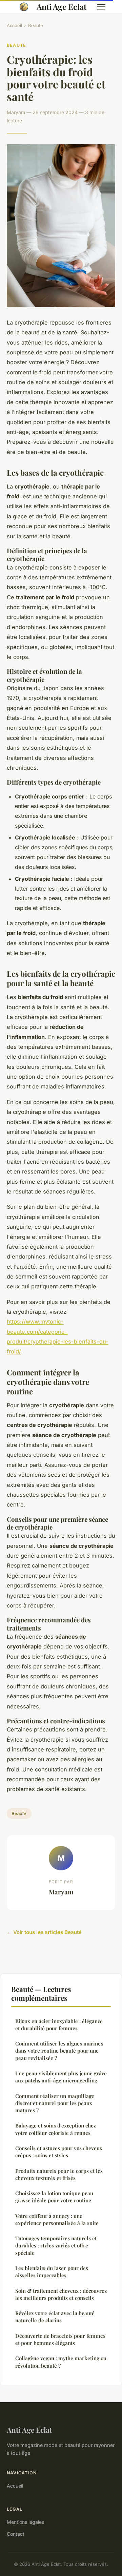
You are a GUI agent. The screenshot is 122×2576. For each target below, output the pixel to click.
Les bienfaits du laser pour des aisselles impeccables (52, 2272)
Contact (16, 2534)
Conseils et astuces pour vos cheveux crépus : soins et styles (59, 2152)
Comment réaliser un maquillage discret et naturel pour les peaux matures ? (55, 2103)
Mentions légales (25, 2522)
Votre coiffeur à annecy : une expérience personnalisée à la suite (57, 2219)
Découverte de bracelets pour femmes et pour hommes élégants (60, 2339)
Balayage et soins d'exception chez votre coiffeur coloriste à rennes (56, 2129)
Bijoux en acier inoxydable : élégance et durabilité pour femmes (59, 2025)
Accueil (14, 25)
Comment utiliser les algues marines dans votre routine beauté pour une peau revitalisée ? (59, 2051)
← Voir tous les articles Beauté (44, 1932)
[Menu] (101, 7)
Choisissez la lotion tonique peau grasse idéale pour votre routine (54, 2197)
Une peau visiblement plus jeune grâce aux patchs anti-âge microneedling (61, 2077)
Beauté (36, 25)
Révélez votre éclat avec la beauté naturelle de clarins (55, 2317)
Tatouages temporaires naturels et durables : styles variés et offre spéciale (56, 2246)
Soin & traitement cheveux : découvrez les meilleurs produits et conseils (61, 2294)
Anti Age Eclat (62, 7)
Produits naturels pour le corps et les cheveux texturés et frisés (59, 2174)
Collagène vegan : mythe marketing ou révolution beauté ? (61, 2362)
